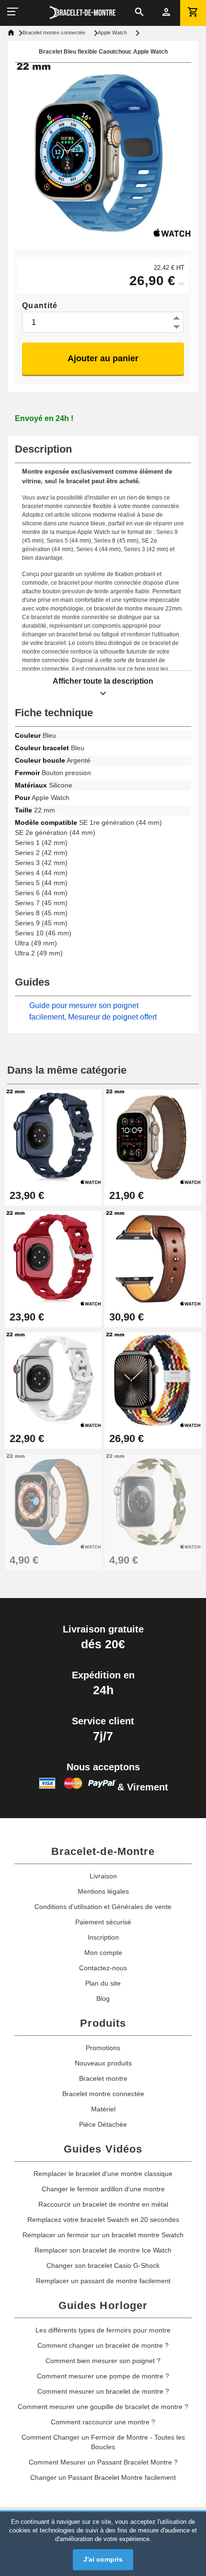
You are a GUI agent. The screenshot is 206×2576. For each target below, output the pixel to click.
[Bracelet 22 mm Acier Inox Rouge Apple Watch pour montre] (53, 1258)
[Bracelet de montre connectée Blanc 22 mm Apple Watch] (153, 1501)
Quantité (40, 305)
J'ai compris (103, 2559)
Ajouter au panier (103, 358)
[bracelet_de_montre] (83, 12)
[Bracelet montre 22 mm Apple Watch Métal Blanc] (53, 1380)
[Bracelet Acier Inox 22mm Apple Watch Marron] (153, 1258)
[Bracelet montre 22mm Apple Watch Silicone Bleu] (53, 1501)
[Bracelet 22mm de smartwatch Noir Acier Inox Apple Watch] (53, 1137)
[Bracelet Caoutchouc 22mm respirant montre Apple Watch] (153, 1137)
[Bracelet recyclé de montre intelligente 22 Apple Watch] (153, 1380)
